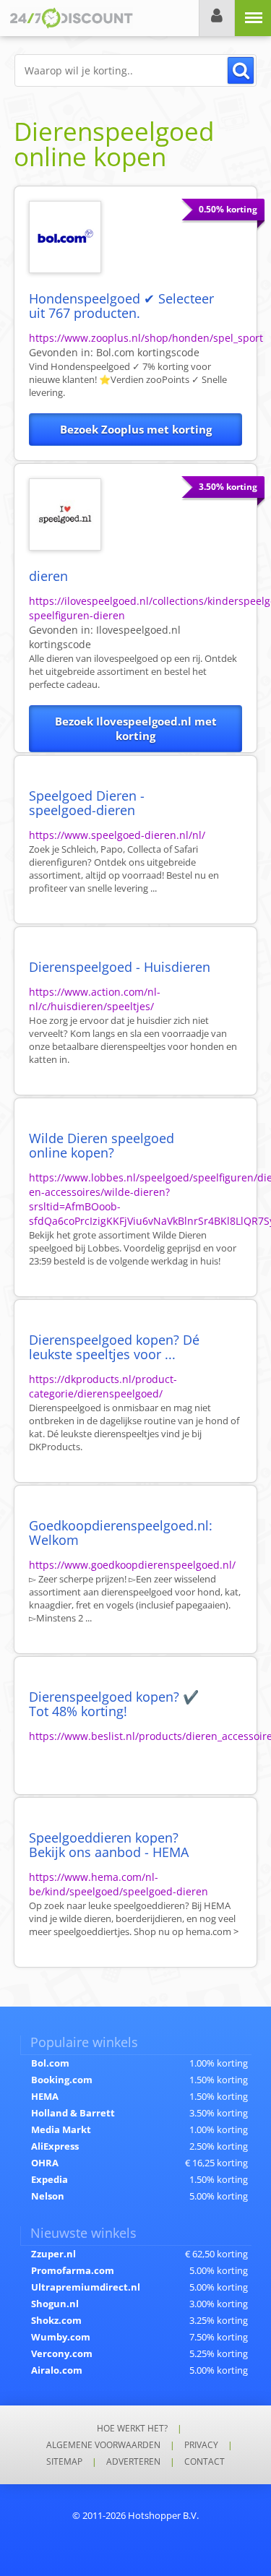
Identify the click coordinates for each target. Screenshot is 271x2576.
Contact (205, 2461)
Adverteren (133, 2461)
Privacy (201, 2445)
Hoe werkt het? (132, 2428)
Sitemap (64, 2461)
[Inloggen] (217, 18)
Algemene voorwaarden (103, 2445)
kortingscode (148, 352)
